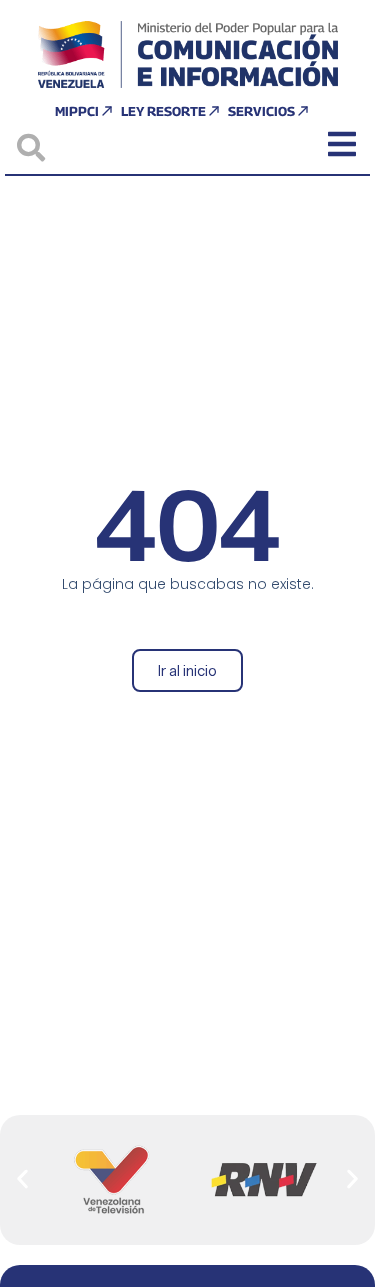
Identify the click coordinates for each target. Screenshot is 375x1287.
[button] (22, 1179)
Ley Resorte (163, 111)
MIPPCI (77, 111)
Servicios (261, 111)
